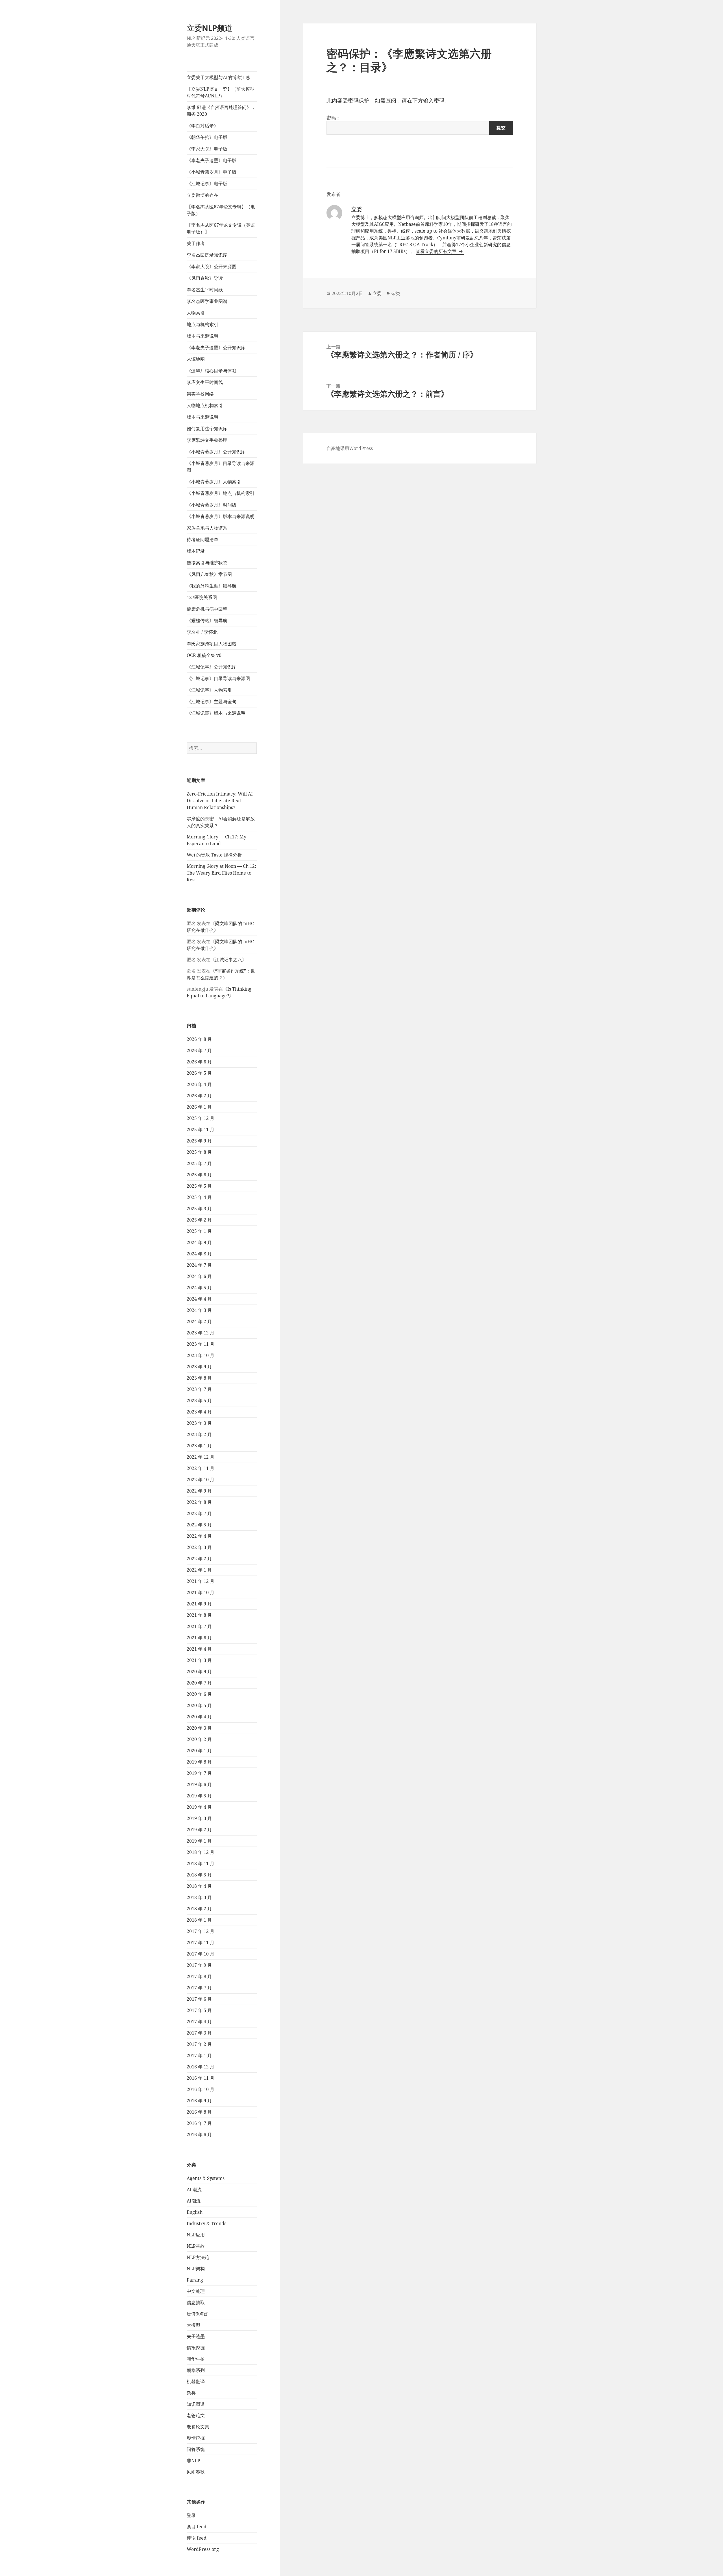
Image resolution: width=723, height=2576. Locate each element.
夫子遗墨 (196, 2336)
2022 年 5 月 (199, 1525)
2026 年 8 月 (199, 1039)
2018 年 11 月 (201, 1863)
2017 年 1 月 (199, 2055)
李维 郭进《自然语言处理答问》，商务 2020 (221, 111)
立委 (377, 293)
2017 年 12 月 (201, 1931)
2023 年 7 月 (199, 1389)
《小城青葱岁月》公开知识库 (216, 452)
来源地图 (196, 359)
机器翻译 (196, 2381)
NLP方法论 (198, 2257)
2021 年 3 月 (199, 1660)
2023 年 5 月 (199, 1400)
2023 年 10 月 (201, 1355)
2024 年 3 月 (199, 1310)
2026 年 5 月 (199, 1073)
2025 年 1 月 (199, 1231)
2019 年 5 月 (199, 1796)
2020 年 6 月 (199, 1694)
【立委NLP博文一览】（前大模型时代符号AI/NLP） (221, 92)
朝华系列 (196, 2370)
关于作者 (196, 243)
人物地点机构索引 (205, 405)
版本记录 (196, 551)
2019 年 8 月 (199, 1762)
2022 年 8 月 (199, 1502)
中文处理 (196, 2291)
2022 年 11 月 (201, 1468)
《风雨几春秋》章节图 (209, 574)
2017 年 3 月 (199, 2033)
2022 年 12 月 (201, 1457)
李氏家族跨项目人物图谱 (212, 644)
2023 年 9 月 (199, 1367)
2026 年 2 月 (199, 1096)
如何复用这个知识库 (207, 429)
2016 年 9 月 (199, 2101)
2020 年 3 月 (199, 1728)
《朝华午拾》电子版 (207, 137)
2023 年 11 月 (201, 1344)
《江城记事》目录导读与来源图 (218, 678)
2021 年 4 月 (199, 1649)
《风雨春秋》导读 (205, 278)
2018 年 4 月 (199, 1886)
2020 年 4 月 (199, 1717)
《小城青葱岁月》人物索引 (214, 482)
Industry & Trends (206, 2223)
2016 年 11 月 (201, 2078)
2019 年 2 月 (199, 1830)
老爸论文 (196, 2415)
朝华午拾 (196, 2359)
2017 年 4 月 (199, 2022)
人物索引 (196, 313)
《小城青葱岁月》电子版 (212, 172)
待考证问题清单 (202, 539)
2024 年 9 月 (199, 1242)
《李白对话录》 (202, 126)
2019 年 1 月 (199, 1841)
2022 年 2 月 (199, 1559)
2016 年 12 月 (201, 2067)
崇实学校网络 (200, 394)
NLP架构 (196, 2269)
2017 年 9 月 (199, 1965)
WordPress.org (203, 2549)
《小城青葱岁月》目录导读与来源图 (221, 467)
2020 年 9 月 (199, 1672)
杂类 (191, 2393)
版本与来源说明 (202, 336)
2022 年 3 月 (199, 1547)
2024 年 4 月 (199, 1299)
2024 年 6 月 (199, 1276)
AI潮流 (194, 2201)
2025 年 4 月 (199, 1197)
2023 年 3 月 (199, 1423)
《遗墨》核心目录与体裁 (212, 371)
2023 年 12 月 (201, 1333)
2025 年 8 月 (199, 1152)
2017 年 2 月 (199, 2044)
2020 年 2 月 (199, 1739)
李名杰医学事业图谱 (207, 301)
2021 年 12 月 (201, 1581)
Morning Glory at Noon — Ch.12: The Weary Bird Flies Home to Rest (221, 873)
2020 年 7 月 (199, 1683)
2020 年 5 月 (199, 1705)
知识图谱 (196, 2404)
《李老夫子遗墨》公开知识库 (216, 348)
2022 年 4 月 (199, 1536)
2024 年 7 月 (199, 1265)
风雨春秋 (196, 2472)
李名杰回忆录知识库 (207, 255)
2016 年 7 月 (199, 2123)
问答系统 (196, 2449)
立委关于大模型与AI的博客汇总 (218, 77)
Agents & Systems (206, 2178)
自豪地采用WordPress (350, 448)
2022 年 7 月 (199, 1513)
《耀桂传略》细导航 (207, 620)
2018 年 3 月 (199, 1897)
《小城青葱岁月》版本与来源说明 (221, 516)
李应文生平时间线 (205, 382)
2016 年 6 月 (199, 2134)
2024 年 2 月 (199, 1321)
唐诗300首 (197, 2314)
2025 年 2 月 (199, 1220)
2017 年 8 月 (199, 1976)
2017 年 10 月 (201, 1954)
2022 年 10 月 (201, 1480)
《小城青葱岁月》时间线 (212, 505)
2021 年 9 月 (199, 1604)
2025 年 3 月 (199, 1209)
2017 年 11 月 (201, 1943)
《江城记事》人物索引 (209, 690)
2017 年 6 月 (199, 1999)
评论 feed (197, 2538)
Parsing (195, 2280)
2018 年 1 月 (199, 1920)
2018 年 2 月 (199, 1909)
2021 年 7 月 (199, 1626)
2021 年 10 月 (201, 1592)
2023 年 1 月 (199, 1446)
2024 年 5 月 (199, 1288)
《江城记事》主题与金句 (212, 702)
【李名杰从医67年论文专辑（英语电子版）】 (221, 228)
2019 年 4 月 (199, 1807)
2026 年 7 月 (199, 1050)
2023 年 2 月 (199, 1434)
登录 (191, 2515)
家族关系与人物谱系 (207, 528)
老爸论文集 (198, 2427)
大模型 (193, 2325)
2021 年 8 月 (199, 1615)
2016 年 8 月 (199, 2112)
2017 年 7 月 (199, 1988)
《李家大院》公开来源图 (212, 266)
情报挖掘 (196, 2348)
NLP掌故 (196, 2246)
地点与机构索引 (202, 324)
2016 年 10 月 (201, 2089)
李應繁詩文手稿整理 (207, 440)
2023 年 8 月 (199, 1378)
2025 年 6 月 (199, 1175)
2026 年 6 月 (199, 1062)
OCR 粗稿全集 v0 (204, 655)
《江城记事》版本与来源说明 (216, 713)
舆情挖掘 (196, 2438)
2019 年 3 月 (199, 1818)
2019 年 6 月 (199, 1784)
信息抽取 (196, 2302)
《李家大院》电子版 (207, 149)
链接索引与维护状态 (207, 563)
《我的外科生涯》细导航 (212, 586)
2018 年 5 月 (199, 1875)
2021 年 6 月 (199, 1638)
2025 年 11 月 (201, 1129)
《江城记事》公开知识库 (212, 667)
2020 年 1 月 (199, 1751)
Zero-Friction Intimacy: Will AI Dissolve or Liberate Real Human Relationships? (220, 801)
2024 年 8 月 (199, 1254)
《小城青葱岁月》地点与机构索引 (221, 493)
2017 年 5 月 (199, 2010)
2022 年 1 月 (199, 1570)
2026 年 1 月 (199, 1107)
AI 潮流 (194, 2190)
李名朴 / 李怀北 (202, 632)
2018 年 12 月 (201, 1852)
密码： (334, 118)
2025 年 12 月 (201, 1118)
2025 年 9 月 (199, 1141)
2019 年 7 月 (199, 1773)
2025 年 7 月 (199, 1163)
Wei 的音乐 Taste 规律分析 (214, 855)
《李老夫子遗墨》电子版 (212, 160)
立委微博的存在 (202, 195)
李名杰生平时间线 (205, 290)
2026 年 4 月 (199, 1084)
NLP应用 (196, 2235)
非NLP (193, 2461)
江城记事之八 (228, 960)
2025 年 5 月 (199, 1186)
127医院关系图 (202, 597)
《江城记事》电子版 (207, 183)
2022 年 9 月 (199, 1491)
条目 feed (197, 2527)
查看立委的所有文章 (437, 251)
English (195, 2212)
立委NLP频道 (210, 28)
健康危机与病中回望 (207, 609)
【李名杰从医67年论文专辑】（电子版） (221, 210)
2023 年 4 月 (199, 1412)
